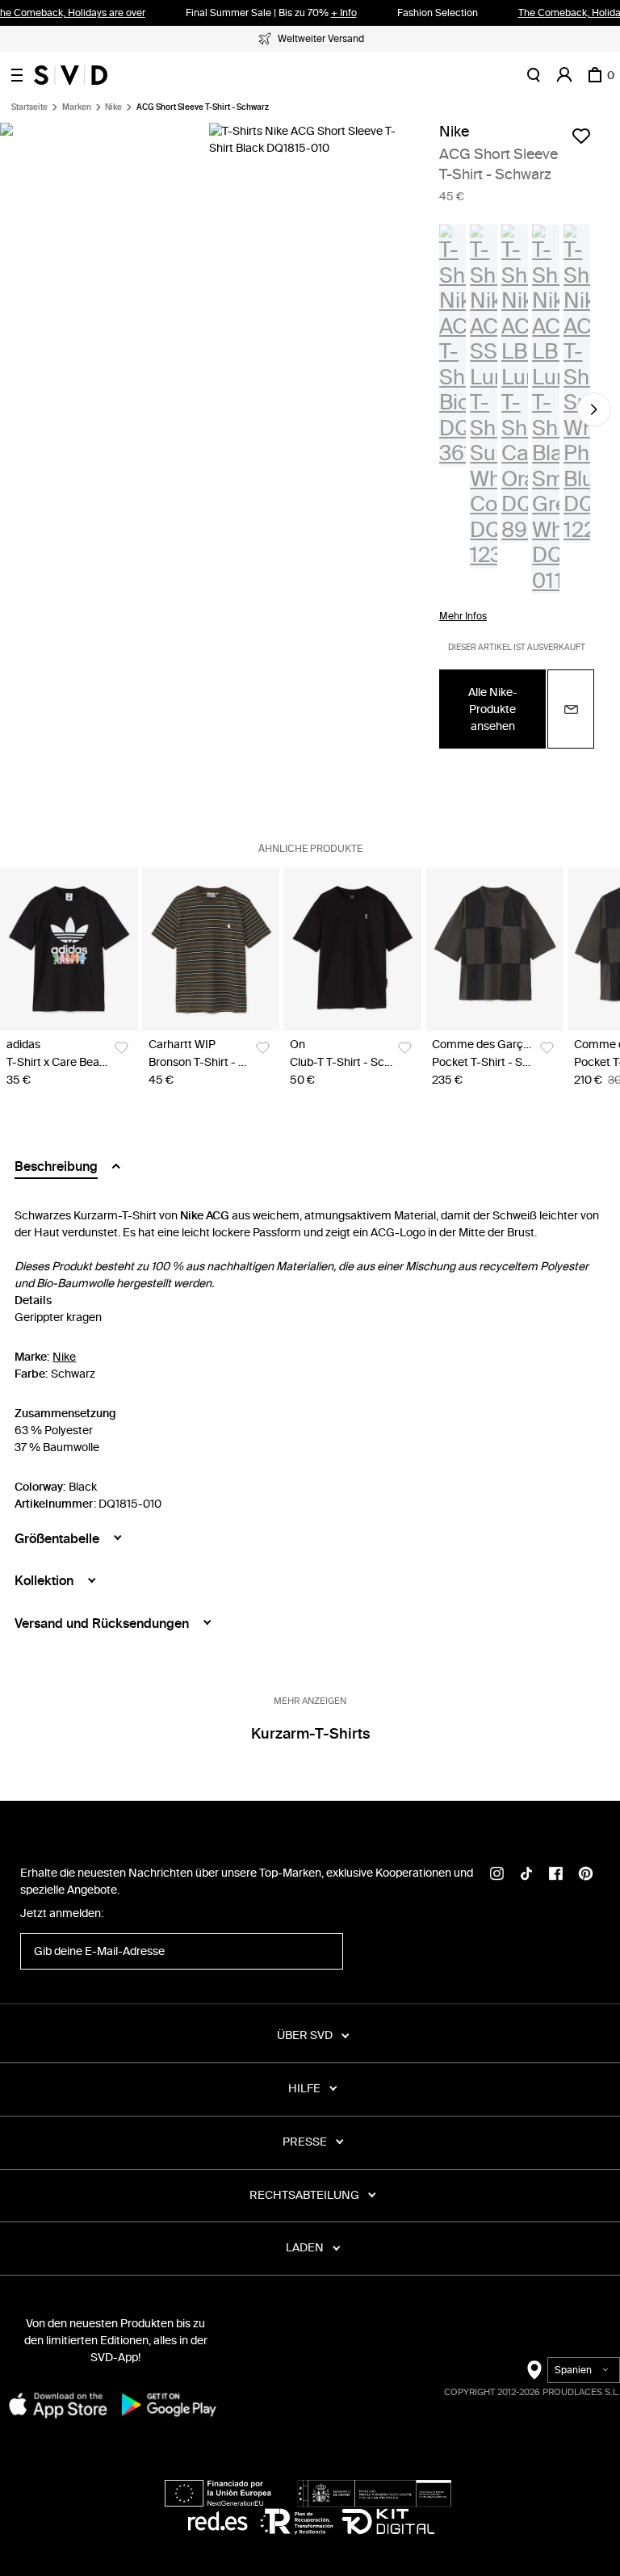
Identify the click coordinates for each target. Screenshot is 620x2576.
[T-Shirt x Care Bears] (69, 949)
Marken (77, 107)
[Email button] (571, 709)
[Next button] (594, 409)
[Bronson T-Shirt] (211, 949)
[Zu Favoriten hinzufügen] (581, 136)
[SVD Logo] (71, 75)
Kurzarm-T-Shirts (310, 1734)
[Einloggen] (564, 75)
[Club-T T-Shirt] (352, 949)
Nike (113, 107)
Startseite (29, 107)
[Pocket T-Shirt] (494, 949)
